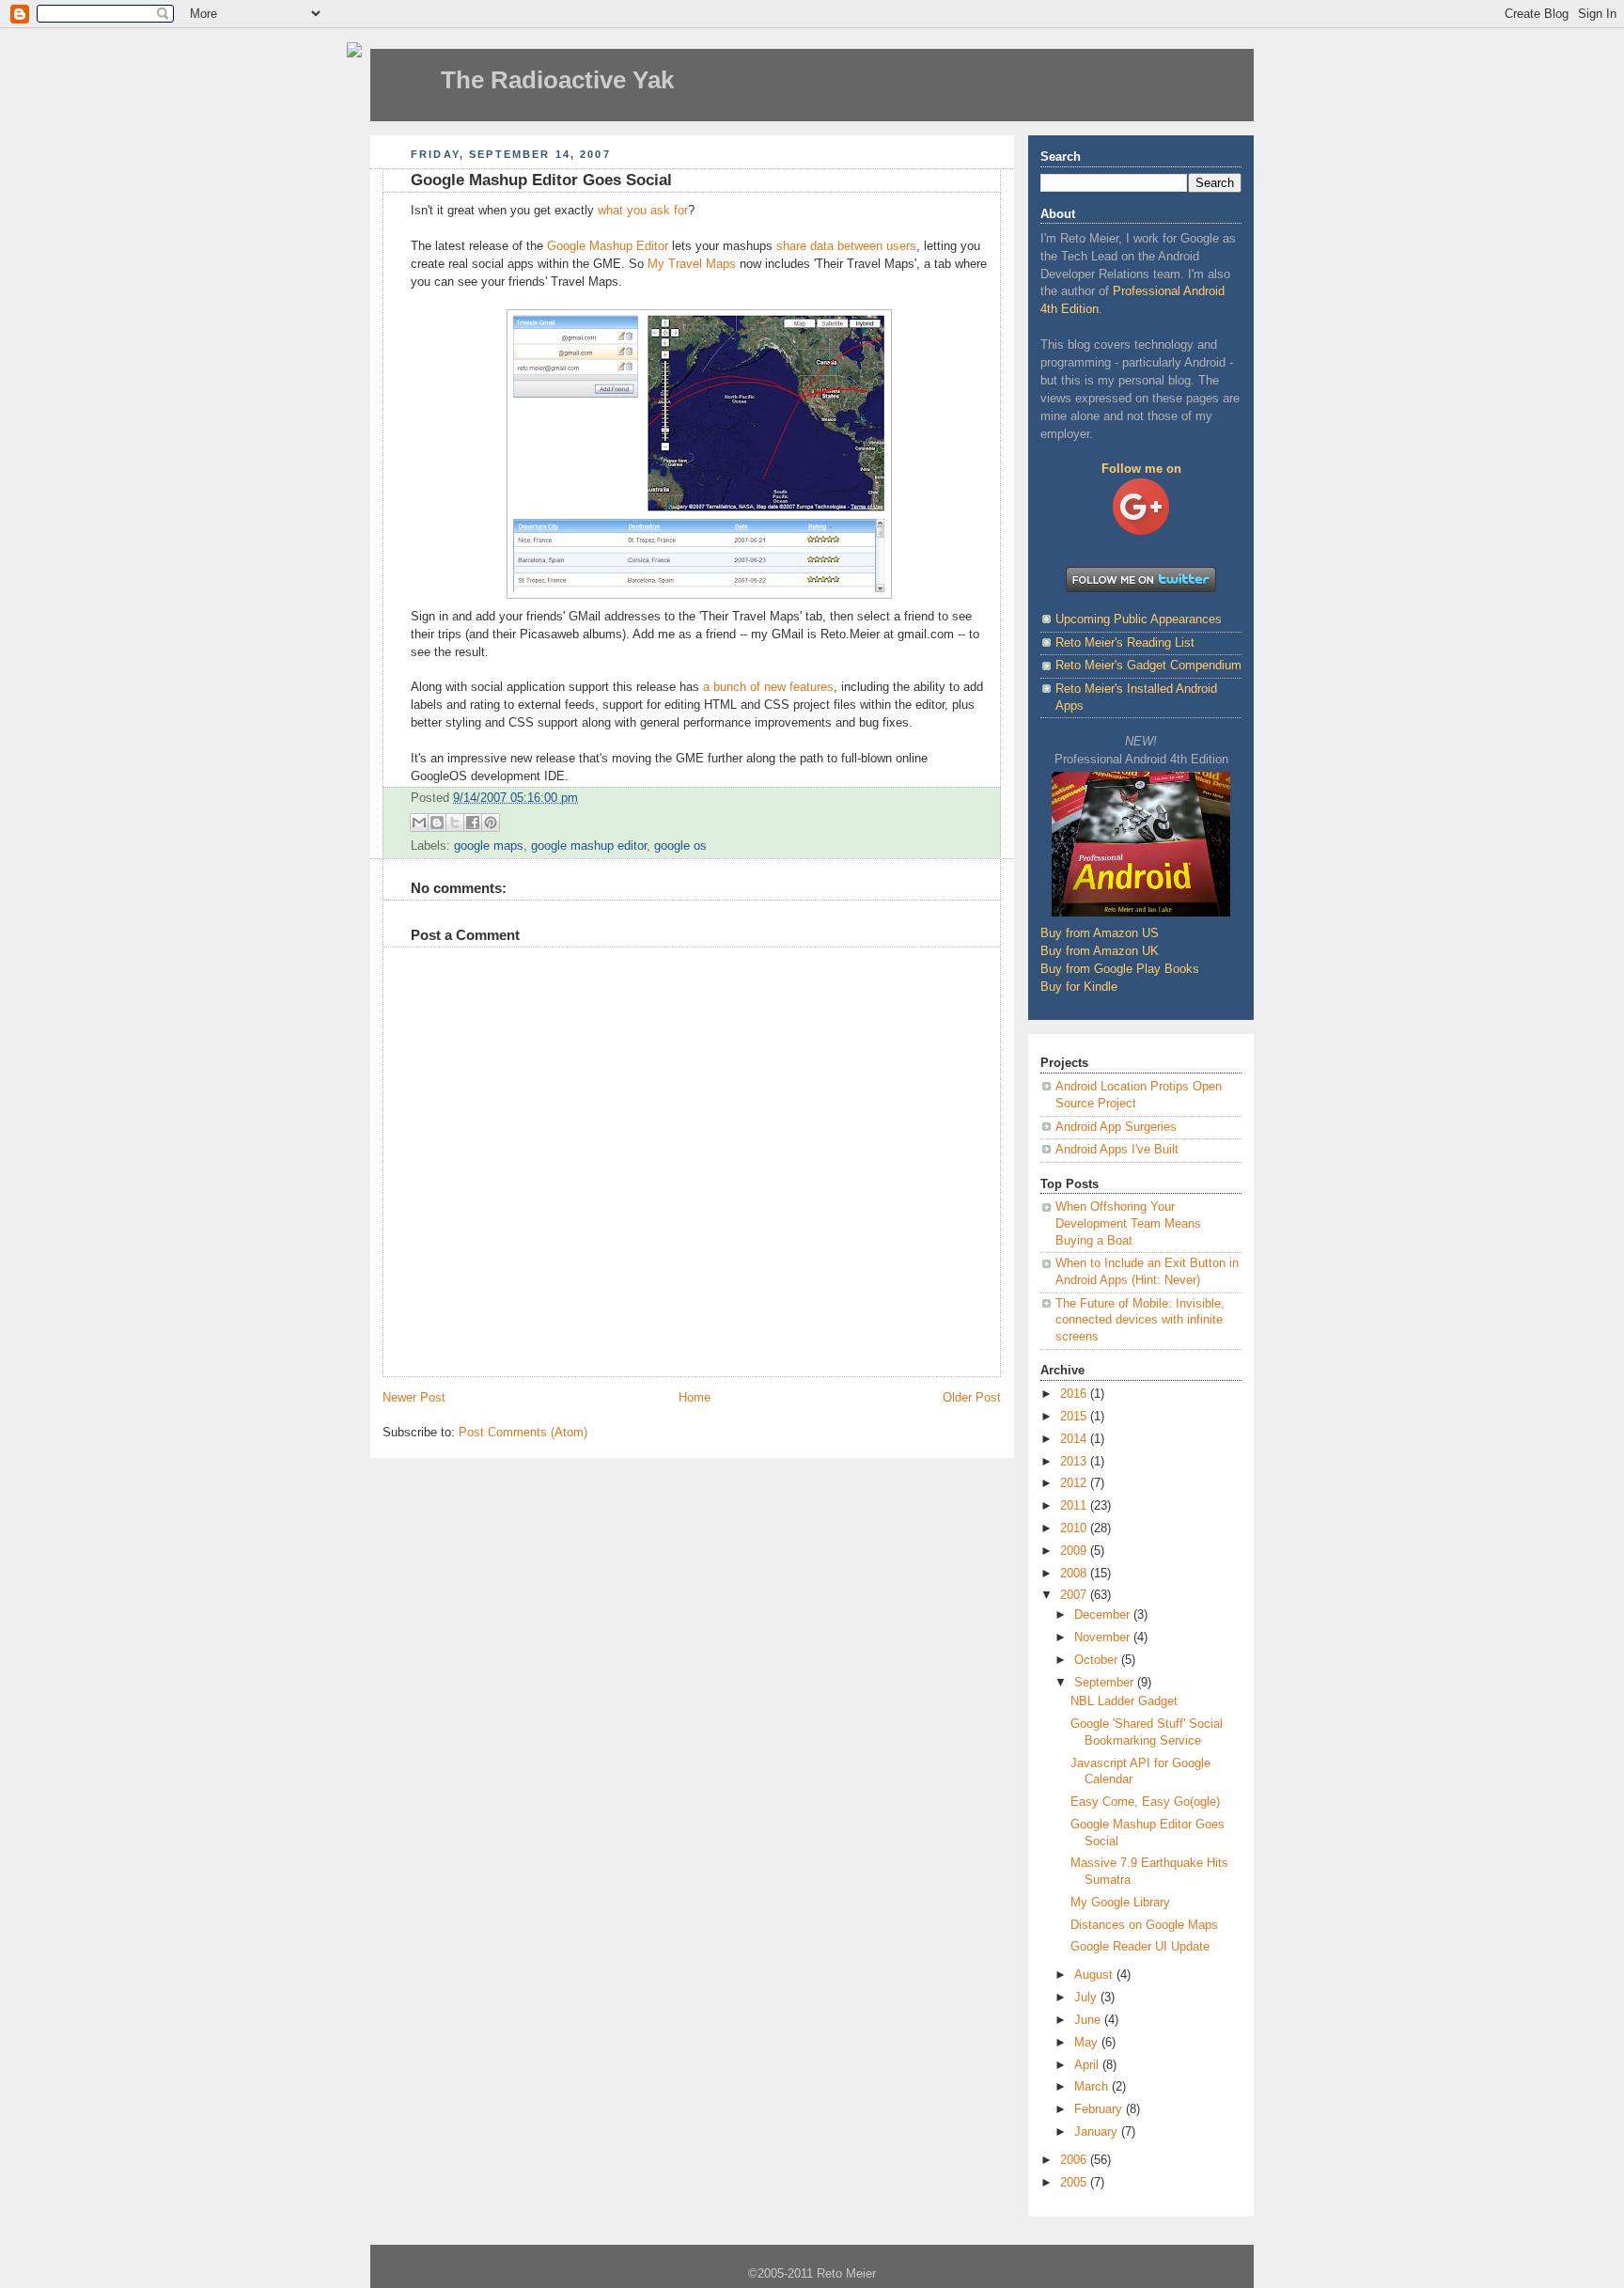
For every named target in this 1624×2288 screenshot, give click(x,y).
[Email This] (419, 823)
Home (695, 1398)
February (1100, 2109)
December (1104, 1615)
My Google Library (1120, 1903)
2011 (1075, 1506)
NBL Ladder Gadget (1124, 1701)
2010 (1075, 1528)
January (1098, 2132)
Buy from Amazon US (1100, 933)
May (1088, 2043)
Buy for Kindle (1079, 987)
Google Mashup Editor (608, 246)
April (1088, 2065)
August (1095, 1975)
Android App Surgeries (1116, 1127)
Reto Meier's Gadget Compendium (1148, 666)
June (1089, 2020)
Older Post (972, 1398)
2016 (1075, 1394)
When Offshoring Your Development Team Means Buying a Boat (1128, 1223)
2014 (1075, 1439)
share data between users (846, 246)
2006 (1075, 2160)
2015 (1075, 1417)
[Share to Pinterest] (491, 823)
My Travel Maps (692, 264)
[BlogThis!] (437, 823)
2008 (1075, 1574)
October (1098, 1660)
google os (680, 846)
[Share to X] (455, 823)
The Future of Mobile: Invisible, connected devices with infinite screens (1140, 1320)
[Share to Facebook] (473, 823)
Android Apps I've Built (1117, 1150)
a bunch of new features (768, 687)
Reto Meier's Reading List (1125, 643)
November (1104, 1638)
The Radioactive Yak (557, 80)
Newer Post (414, 1398)
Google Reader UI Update (1140, 1947)
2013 (1075, 1462)
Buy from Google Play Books (1120, 969)
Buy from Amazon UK (1100, 951)
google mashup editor (589, 846)
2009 (1075, 1551)
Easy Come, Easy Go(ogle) (1145, 1802)
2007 (1075, 1595)
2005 (1075, 2183)
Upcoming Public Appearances (1139, 619)
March (1093, 2087)
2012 (1075, 1483)
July (1087, 1998)
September (1106, 1683)
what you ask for (643, 211)
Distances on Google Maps (1144, 1925)
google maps (489, 846)
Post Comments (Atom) (523, 1433)
